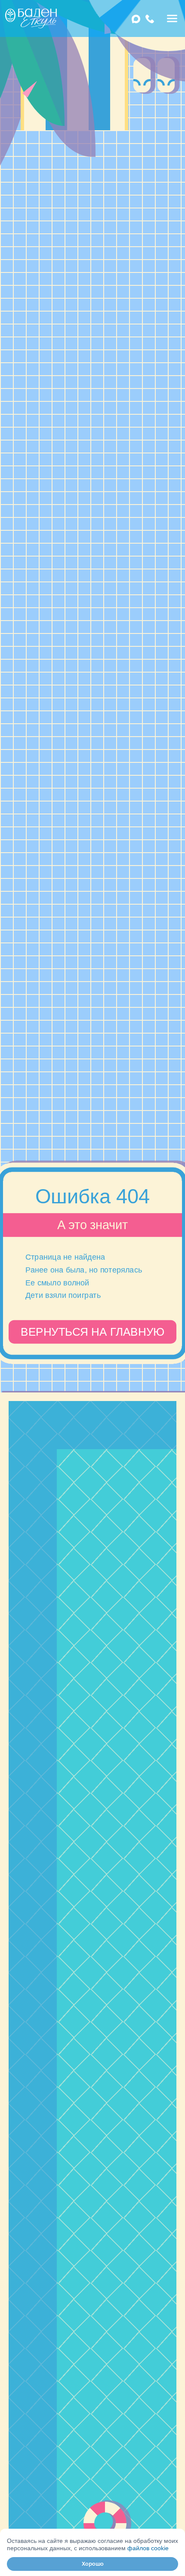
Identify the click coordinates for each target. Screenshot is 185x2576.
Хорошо (93, 2564)
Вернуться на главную (92, 1332)
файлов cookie (148, 2548)
